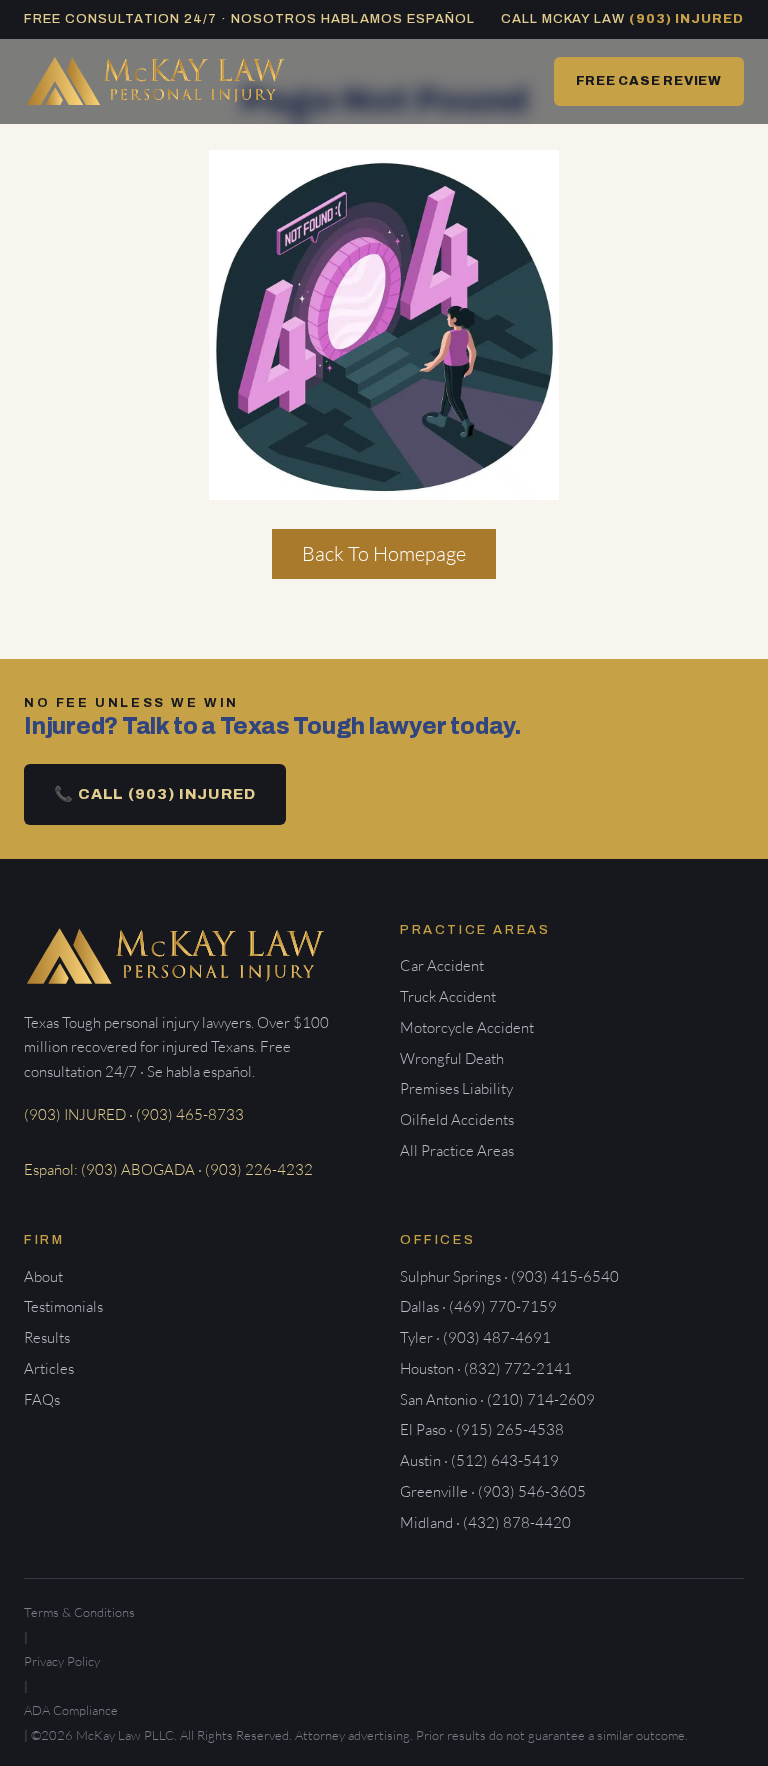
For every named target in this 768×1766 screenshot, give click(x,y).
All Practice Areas (457, 1150)
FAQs (42, 1399)
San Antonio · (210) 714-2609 (497, 1399)
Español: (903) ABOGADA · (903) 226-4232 (168, 1169)
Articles (49, 1368)
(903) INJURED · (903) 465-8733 (134, 1114)
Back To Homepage (384, 553)
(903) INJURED (686, 19)
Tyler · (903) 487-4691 (475, 1337)
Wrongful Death (452, 1058)
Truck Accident (448, 996)
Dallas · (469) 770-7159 (478, 1306)
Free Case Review (649, 81)
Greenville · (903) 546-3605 (493, 1491)
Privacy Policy (62, 1661)
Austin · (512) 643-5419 (479, 1460)
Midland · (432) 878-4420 (485, 1522)
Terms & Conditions (79, 1612)
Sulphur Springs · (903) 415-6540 (509, 1276)
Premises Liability (456, 1088)
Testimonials (63, 1306)
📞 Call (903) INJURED (155, 794)
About (43, 1276)
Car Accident (442, 965)
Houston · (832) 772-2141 (486, 1368)
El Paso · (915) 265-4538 (482, 1429)
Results (47, 1337)
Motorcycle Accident (467, 1027)
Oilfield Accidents (457, 1119)
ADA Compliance (71, 1710)
